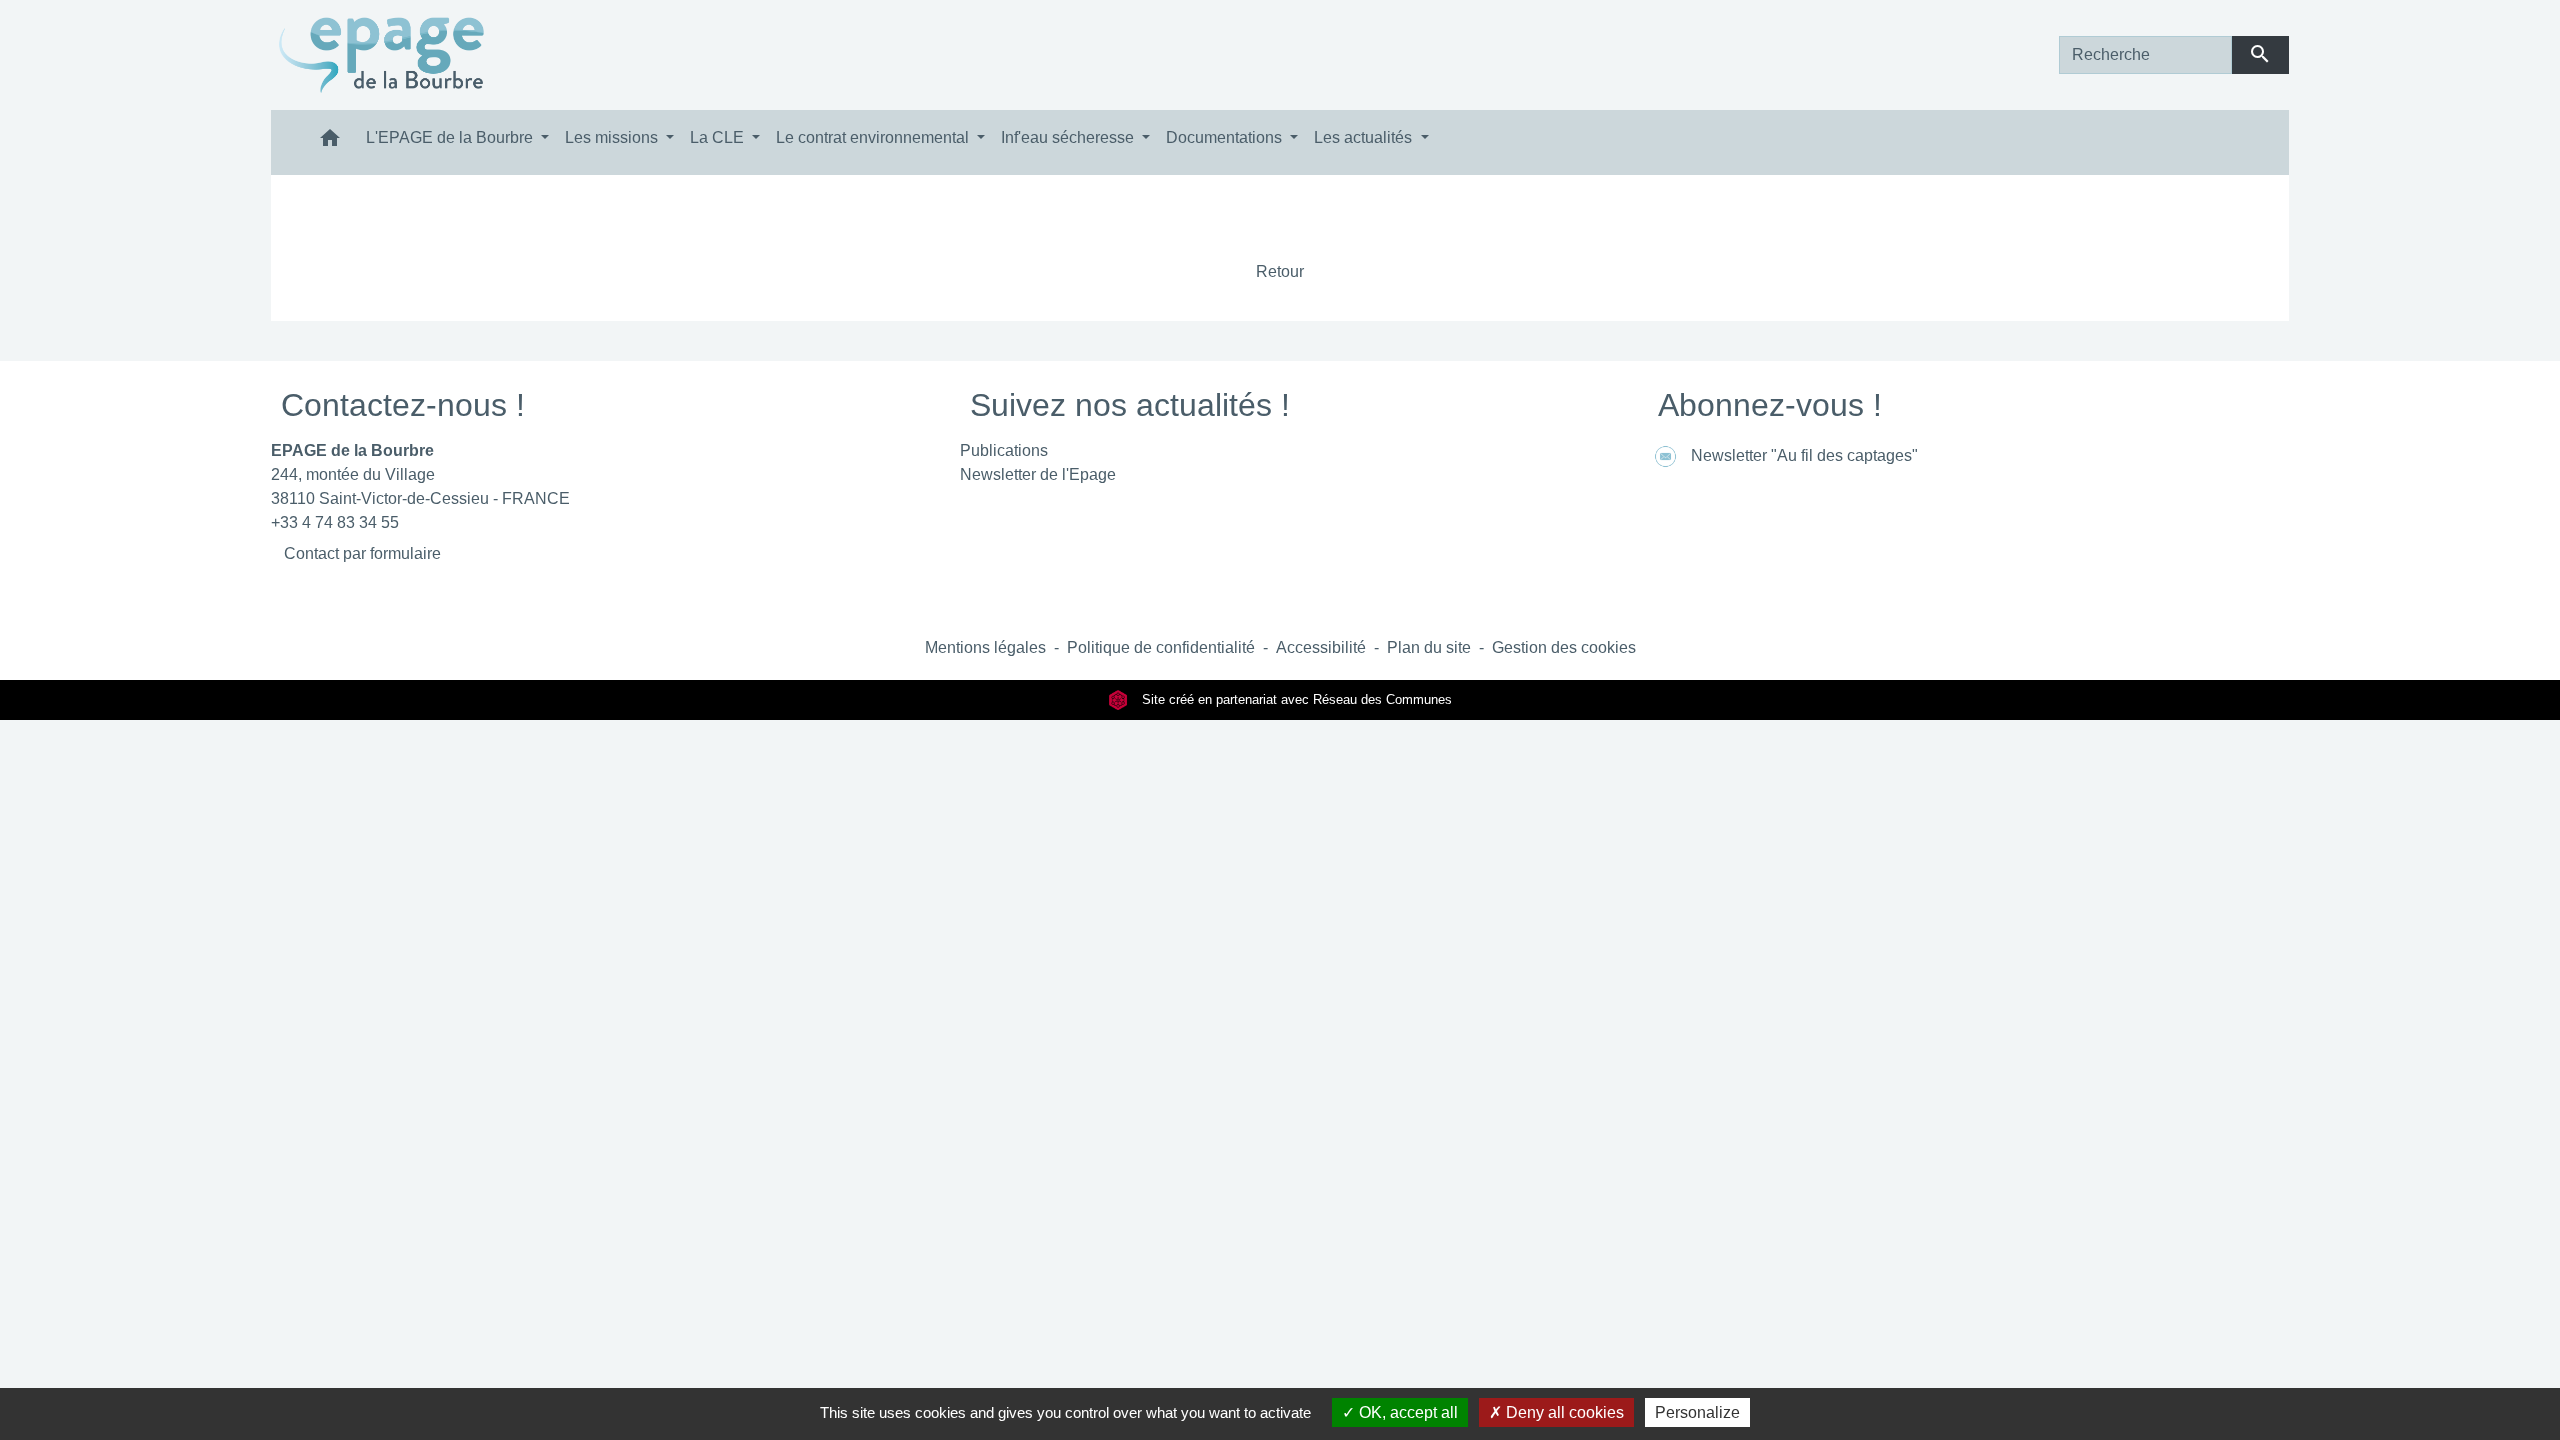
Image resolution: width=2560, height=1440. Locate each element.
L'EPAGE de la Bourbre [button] (451, 137)
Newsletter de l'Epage (1038, 474)
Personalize (1697, 1412)
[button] (330, 142)
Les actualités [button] (1365, 137)
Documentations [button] (1226, 137)
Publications (1004, 450)
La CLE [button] (719, 137)
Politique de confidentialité (1161, 647)
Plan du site (1429, 647)
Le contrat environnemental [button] (874, 137)
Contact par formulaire (362, 553)
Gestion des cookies (1564, 647)
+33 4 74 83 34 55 (335, 522)
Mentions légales (985, 647)
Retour (1280, 271)
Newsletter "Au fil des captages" (1804, 455)
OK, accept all (1406, 1412)
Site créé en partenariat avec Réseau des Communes (1295, 699)
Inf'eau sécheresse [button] (1069, 137)
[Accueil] (382, 55)
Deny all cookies (1563, 1412)
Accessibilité (1321, 647)
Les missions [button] (613, 137)
